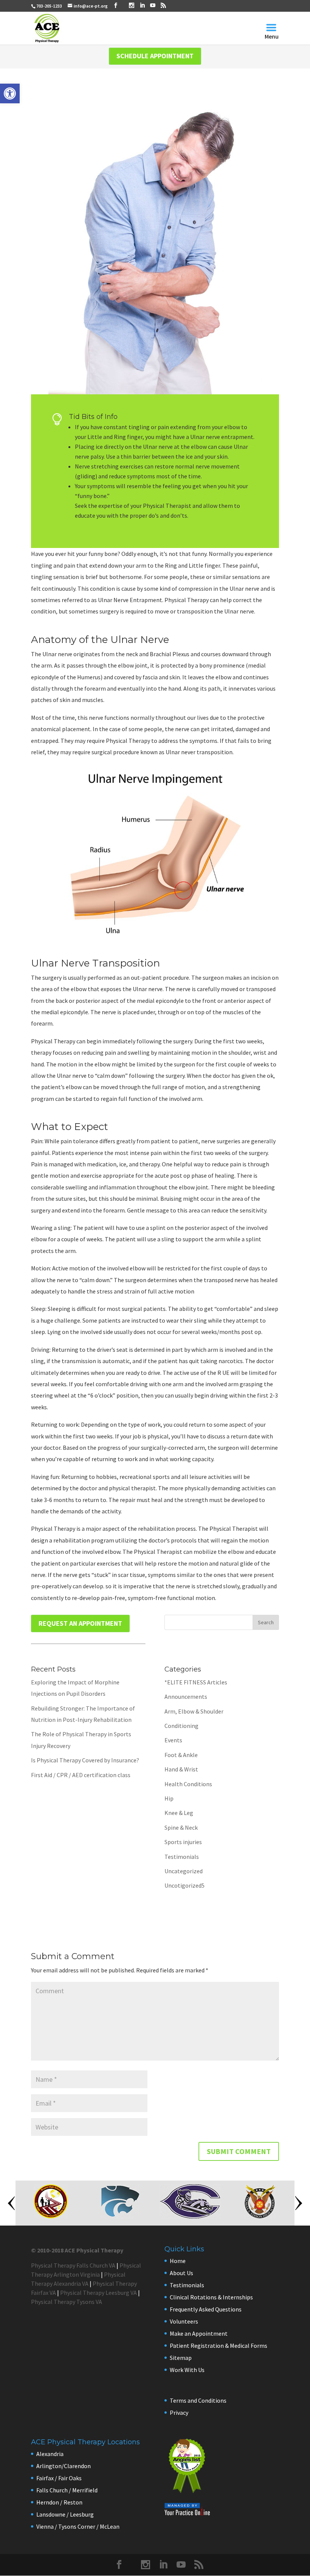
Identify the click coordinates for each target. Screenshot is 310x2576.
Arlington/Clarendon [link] (64, 2466)
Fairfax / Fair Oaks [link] (59, 2478)
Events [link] (173, 1740)
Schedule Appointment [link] (155, 56)
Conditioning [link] (181, 1726)
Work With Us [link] (187, 2370)
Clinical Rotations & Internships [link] (211, 2297)
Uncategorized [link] (184, 1871)
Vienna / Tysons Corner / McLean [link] (78, 2526)
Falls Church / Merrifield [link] (67, 2490)
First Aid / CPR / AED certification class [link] (81, 1775)
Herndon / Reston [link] (59, 2502)
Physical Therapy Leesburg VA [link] (98, 2293)
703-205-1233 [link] (49, 6)
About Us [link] (181, 2273)
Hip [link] (169, 1798)
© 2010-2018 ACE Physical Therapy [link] (77, 2250)
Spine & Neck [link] (181, 1827)
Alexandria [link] (50, 2454)
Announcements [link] (186, 1697)
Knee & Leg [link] (179, 1813)
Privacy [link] (179, 2413)
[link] (10, 93)
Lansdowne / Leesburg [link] (65, 2514)
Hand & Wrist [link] (181, 1769)
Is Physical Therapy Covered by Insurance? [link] (85, 1760)
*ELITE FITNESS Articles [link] (196, 1682)
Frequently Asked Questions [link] (206, 2309)
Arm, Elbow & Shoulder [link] (194, 1711)
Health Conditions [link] (188, 1784)
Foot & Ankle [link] (181, 1755)
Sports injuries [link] (183, 1842)
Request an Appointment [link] (80, 1623)
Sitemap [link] (181, 2358)
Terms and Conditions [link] (198, 2400)
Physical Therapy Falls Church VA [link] (73, 2265)
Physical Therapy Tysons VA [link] (67, 2302)
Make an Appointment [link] (199, 2333)
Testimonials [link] (182, 1857)
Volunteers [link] (184, 2321)
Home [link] (178, 2261)
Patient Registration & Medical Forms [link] (219, 2346)
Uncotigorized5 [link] (184, 1885)
